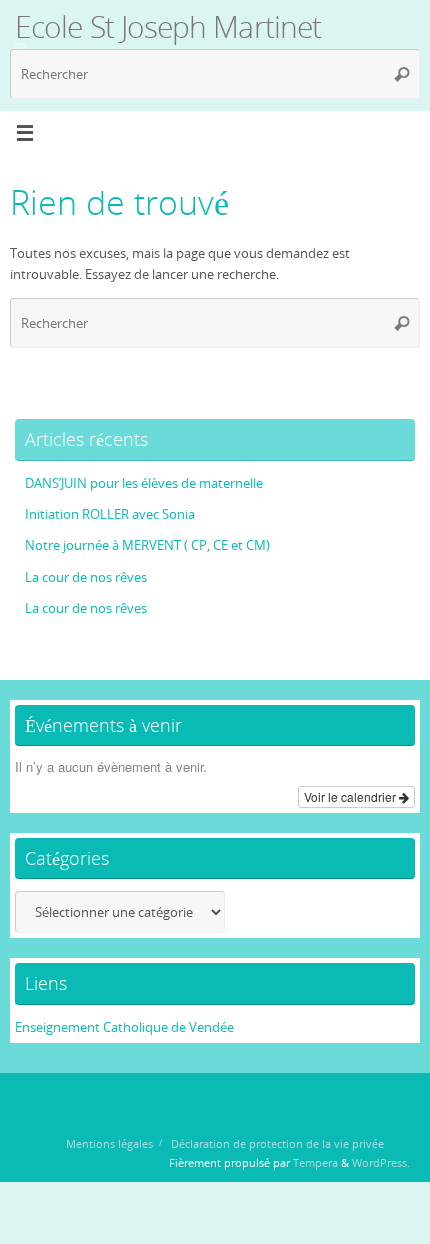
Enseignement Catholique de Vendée (124, 1027)
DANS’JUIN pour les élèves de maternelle (144, 483)
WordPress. (381, 1162)
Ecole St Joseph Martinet (168, 26)
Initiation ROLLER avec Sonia (110, 514)
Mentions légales (109, 1143)
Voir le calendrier (351, 796)
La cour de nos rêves (86, 577)
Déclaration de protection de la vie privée (277, 1143)
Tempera (315, 1162)
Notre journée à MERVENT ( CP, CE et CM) (147, 545)
